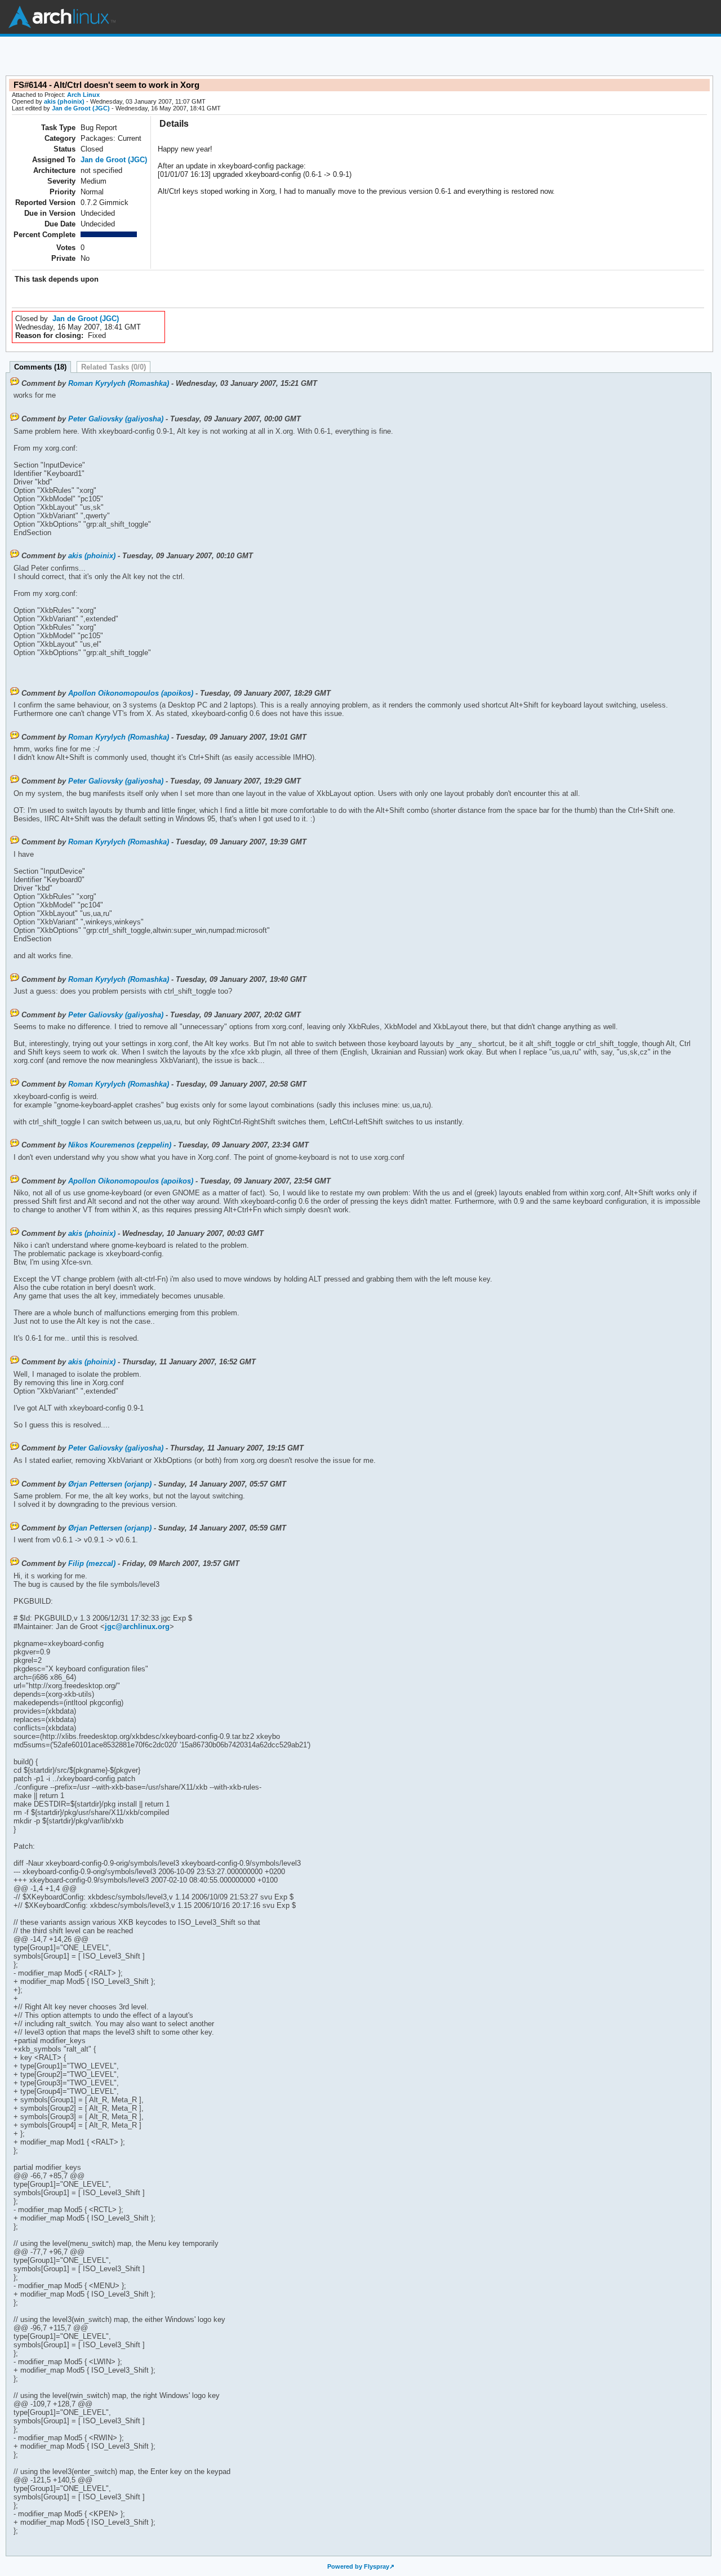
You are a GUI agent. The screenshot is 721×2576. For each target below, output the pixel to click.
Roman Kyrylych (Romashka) (119, 383)
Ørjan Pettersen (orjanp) (110, 1484)
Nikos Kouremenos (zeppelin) (120, 1145)
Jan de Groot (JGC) (81, 108)
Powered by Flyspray (358, 2566)
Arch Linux (62, 17)
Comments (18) (40, 367)
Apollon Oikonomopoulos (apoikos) (131, 693)
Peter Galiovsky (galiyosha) (116, 419)
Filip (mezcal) (92, 1563)
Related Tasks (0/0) (114, 367)
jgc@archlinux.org (137, 1627)
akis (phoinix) (64, 101)
